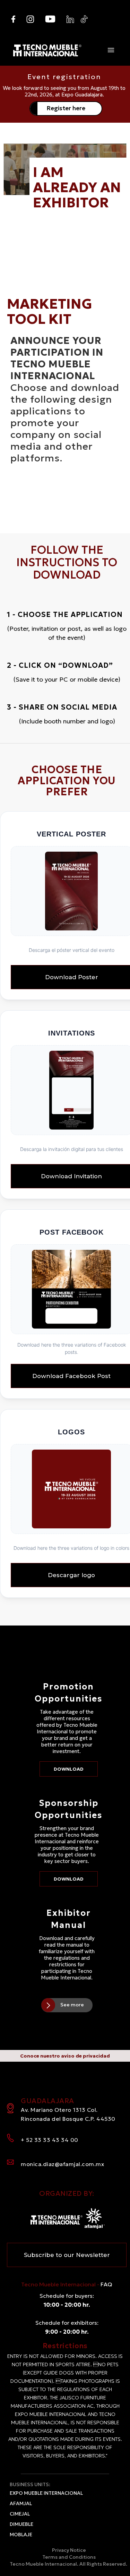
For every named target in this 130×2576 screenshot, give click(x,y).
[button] (111, 50)
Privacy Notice (69, 2550)
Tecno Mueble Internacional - (67, 2284)
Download (69, 1769)
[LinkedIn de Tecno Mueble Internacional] (70, 19)
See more (72, 2005)
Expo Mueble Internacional (46, 2493)
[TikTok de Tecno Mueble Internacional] (84, 19)
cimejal (20, 2514)
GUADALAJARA (68, 2109)
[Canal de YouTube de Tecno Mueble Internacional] (50, 19)
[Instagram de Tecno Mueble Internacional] (30, 19)
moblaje (21, 2535)
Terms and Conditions (69, 2557)
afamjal (21, 2503)
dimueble (21, 2524)
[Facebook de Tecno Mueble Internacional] (13, 19)
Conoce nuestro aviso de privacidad (65, 2056)
